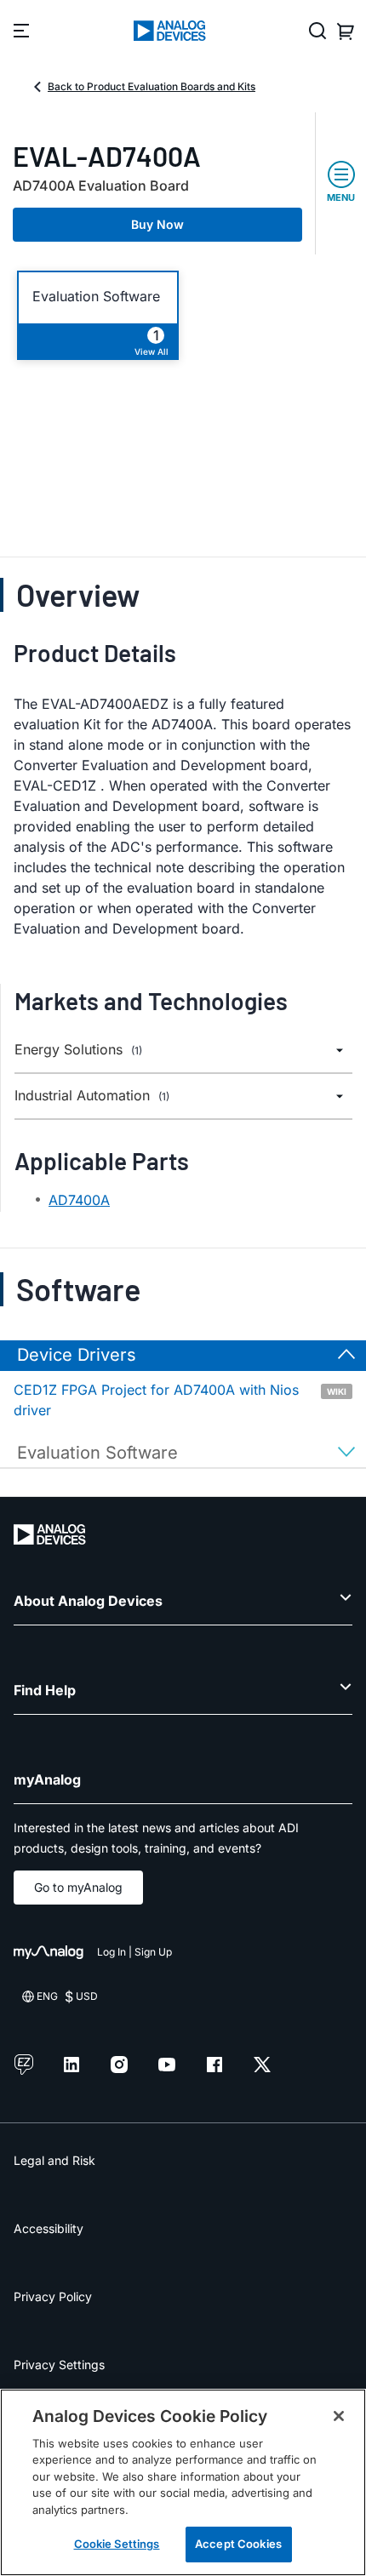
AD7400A (79, 1200)
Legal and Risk (54, 2160)
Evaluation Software (96, 297)
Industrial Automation (92, 1096)
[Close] (339, 2416)
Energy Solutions (78, 1050)
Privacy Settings (59, 2365)
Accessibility (49, 2228)
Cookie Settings (117, 2544)
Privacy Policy (53, 2296)
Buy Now (157, 224)
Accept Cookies (238, 2544)
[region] (183, 2482)
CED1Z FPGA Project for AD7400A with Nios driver (180, 1400)
